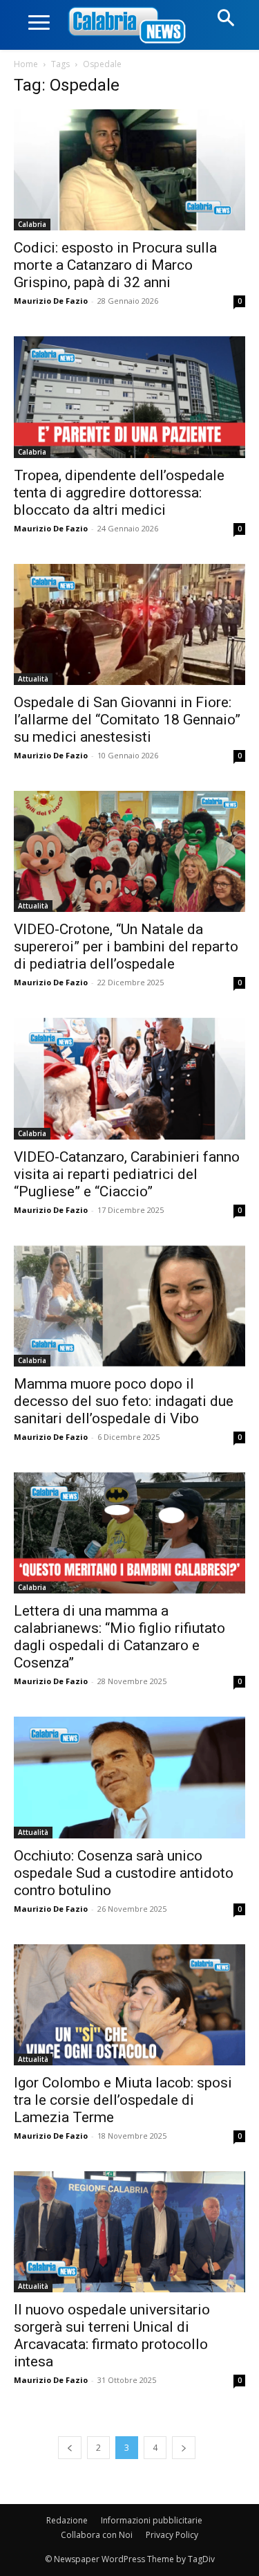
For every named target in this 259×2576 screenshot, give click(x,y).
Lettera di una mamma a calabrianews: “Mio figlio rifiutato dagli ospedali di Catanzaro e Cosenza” (119, 1637)
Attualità (33, 679)
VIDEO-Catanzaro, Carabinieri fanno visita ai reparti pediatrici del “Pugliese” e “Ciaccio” (127, 1174)
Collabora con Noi (97, 2535)
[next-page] (184, 2448)
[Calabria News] (130, 26)
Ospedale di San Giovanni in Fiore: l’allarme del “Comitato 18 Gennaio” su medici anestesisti (127, 720)
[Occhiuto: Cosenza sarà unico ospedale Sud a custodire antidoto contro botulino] (129, 1777)
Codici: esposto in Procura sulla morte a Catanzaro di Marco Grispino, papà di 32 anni (115, 265)
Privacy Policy (172, 2535)
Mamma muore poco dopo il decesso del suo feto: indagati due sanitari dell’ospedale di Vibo (124, 1401)
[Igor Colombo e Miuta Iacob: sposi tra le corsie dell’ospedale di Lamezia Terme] (129, 2005)
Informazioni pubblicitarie (152, 2520)
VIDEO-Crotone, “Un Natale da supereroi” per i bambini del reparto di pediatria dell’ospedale (126, 947)
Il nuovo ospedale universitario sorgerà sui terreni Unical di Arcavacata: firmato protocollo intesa (112, 2336)
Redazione (67, 2520)
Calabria (32, 224)
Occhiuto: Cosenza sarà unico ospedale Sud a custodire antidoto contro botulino (124, 1873)
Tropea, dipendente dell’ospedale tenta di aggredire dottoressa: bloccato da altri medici (119, 493)
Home (26, 64)
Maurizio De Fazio (51, 301)
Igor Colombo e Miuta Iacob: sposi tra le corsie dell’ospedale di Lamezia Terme (123, 2100)
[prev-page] (70, 2448)
